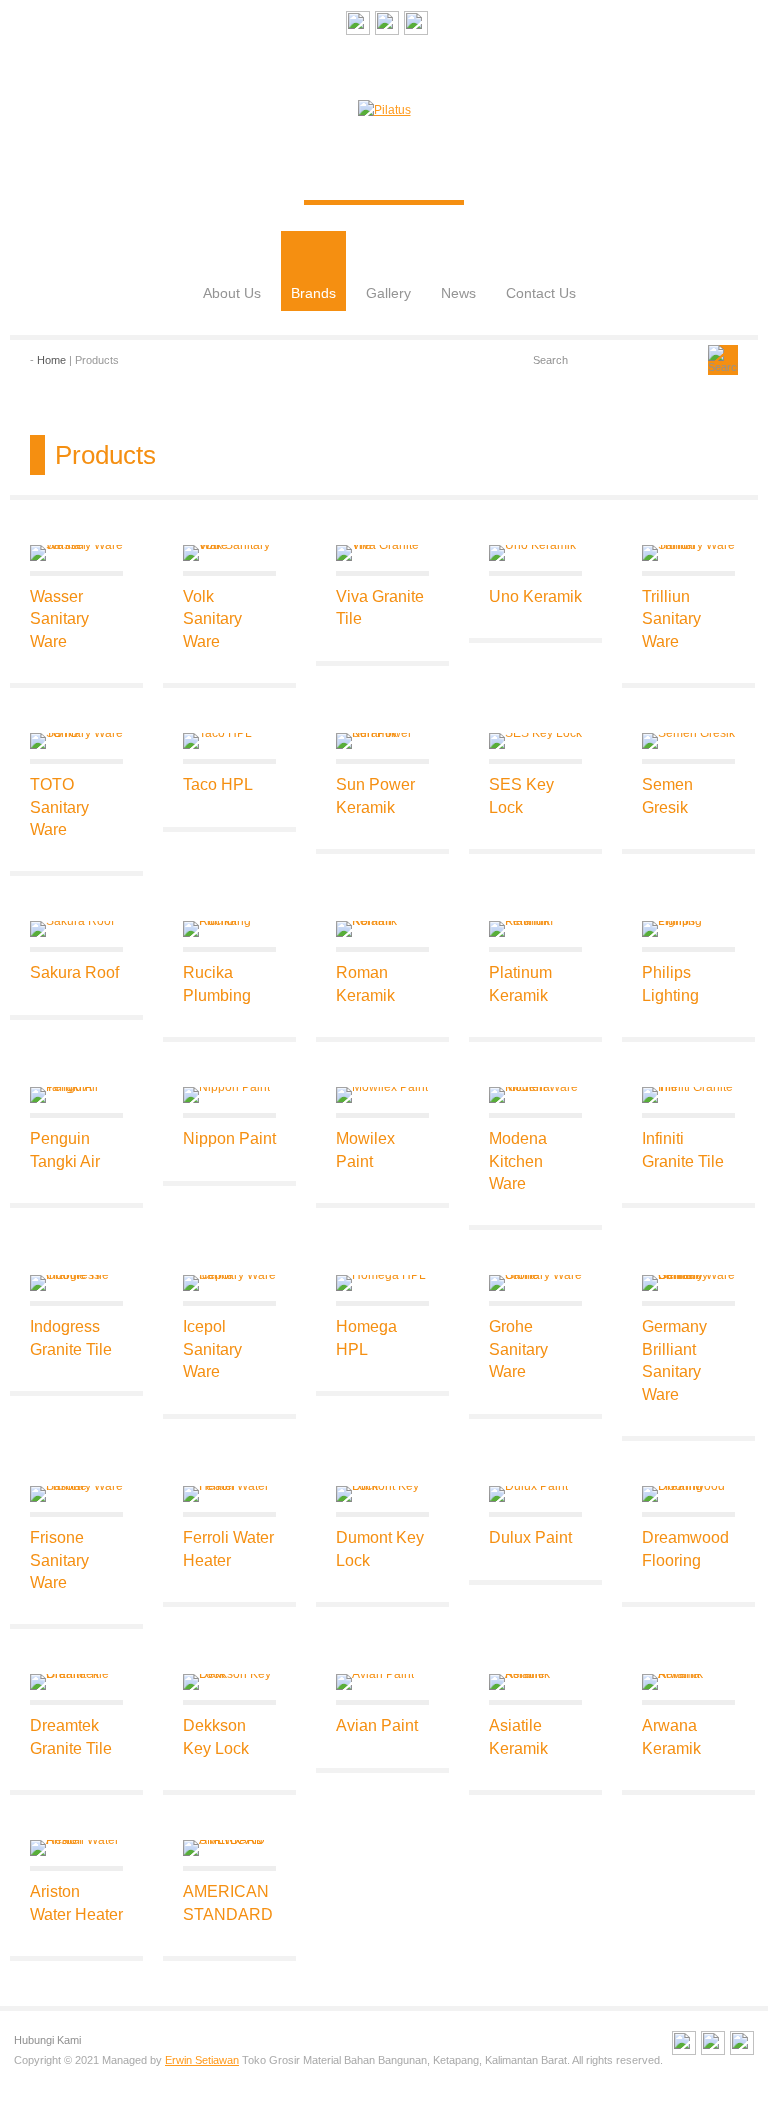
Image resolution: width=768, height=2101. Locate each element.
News (458, 293)
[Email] (358, 26)
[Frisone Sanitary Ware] (76, 1494)
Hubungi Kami (47, 2040)
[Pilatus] (384, 110)
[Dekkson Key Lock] (229, 1682)
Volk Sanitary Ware (212, 619)
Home (51, 360)
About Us (232, 293)
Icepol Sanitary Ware (212, 1349)
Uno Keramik (535, 596)
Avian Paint (377, 1725)
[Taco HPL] (229, 741)
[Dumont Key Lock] (382, 1494)
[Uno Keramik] (535, 553)
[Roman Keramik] (382, 929)
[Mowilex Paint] (382, 1095)
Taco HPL (218, 784)
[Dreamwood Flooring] (688, 1494)
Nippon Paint (229, 1138)
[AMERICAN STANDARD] (229, 1848)
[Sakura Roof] (76, 929)
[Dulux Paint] (535, 1494)
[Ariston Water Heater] (76, 1848)
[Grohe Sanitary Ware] (535, 1283)
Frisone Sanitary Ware (59, 1560)
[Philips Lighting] (688, 929)
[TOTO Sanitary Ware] (76, 741)
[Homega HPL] (382, 1283)
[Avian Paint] (382, 1682)
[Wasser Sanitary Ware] (76, 553)
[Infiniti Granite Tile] (688, 1095)
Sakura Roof (74, 972)
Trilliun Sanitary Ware (671, 619)
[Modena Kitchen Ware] (535, 1095)
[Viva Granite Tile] (382, 553)
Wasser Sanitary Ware (59, 619)
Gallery (388, 293)
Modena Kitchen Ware (518, 1161)
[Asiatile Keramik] (535, 1682)
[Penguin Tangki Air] (76, 1095)
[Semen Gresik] (688, 741)
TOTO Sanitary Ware (59, 807)
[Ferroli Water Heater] (229, 1494)
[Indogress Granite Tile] (76, 1283)
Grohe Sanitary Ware (518, 1349)
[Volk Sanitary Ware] (229, 553)
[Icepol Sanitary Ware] (229, 1283)
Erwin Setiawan (202, 2060)
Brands (313, 293)
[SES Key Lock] (535, 741)
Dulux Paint (530, 1537)
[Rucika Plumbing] (229, 929)
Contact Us (541, 293)
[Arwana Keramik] (688, 1682)
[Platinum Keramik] (535, 929)
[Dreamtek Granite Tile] (76, 1682)
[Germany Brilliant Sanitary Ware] (688, 1283)
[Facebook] (387, 26)
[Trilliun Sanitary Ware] (688, 553)
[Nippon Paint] (229, 1095)
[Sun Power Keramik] (382, 741)
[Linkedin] (416, 26)
